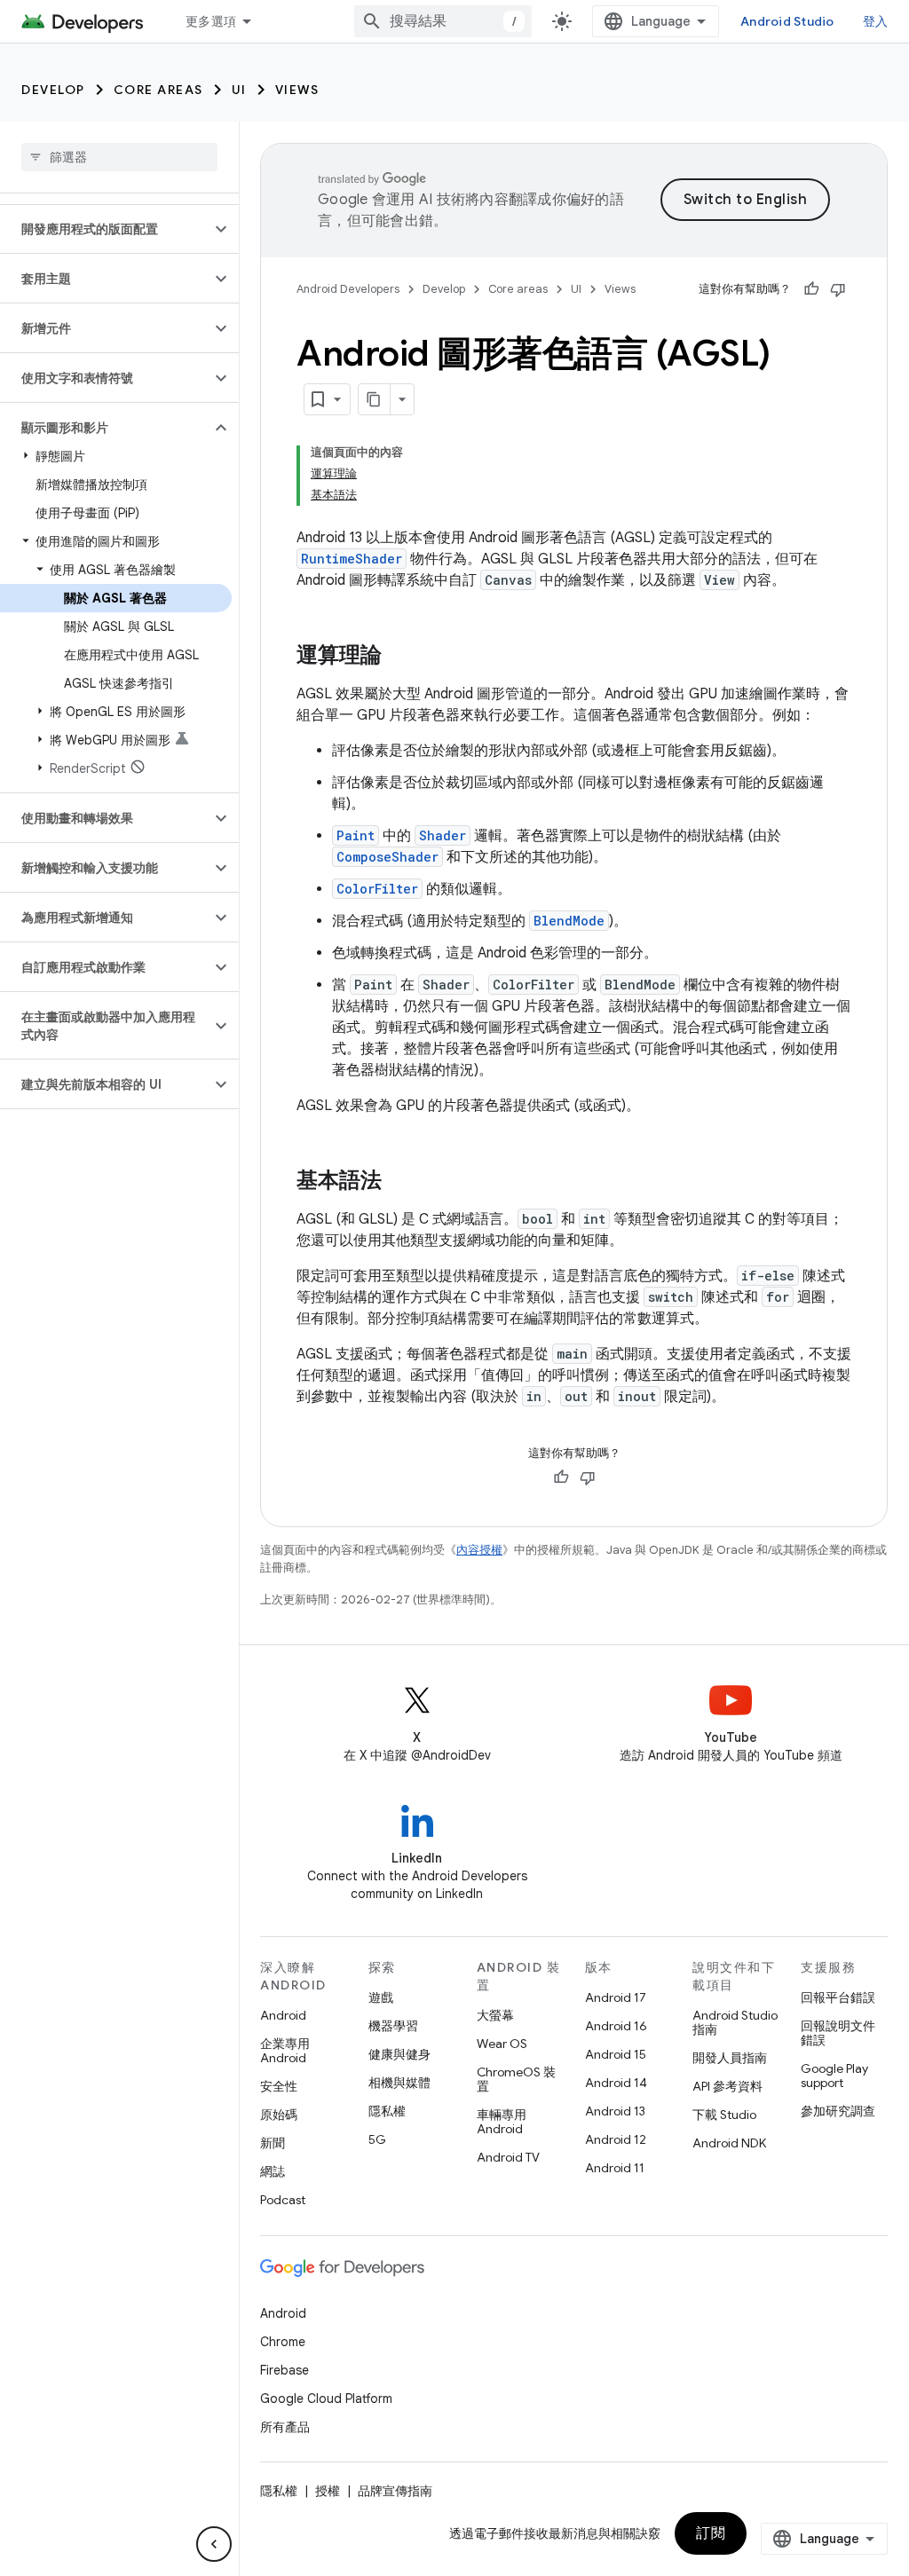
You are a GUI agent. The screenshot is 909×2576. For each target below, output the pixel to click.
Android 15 (616, 2054)
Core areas (158, 90)
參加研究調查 (838, 2111)
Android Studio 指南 (735, 2022)
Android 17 (616, 1997)
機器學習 (393, 2026)
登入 (876, 21)
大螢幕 (495, 2015)
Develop (53, 90)
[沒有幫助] (838, 289)
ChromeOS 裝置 (516, 2079)
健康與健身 (399, 2054)
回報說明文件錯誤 (838, 2033)
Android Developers (348, 289)
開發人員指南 (730, 2058)
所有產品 (285, 2427)
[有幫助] (811, 289)
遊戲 (381, 1997)
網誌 (273, 2171)
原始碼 (279, 2115)
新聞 (273, 2143)
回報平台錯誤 (838, 1997)
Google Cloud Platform (326, 2399)
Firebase (285, 2370)
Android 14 (616, 2083)
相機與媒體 (399, 2083)
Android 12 (616, 2139)
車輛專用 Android (502, 2122)
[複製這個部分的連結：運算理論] (399, 657)
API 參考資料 (727, 2086)
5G (377, 2139)
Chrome (283, 2342)
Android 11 (615, 2168)
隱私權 (387, 2111)
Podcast (283, 2200)
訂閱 (711, 2533)
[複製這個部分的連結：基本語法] (399, 1182)
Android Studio (787, 21)
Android (283, 2015)
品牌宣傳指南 (395, 2491)
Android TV (508, 2157)
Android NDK (729, 2143)
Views (297, 90)
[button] (105, 229)
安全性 (279, 2086)
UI (239, 90)
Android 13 (615, 2111)
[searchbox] (119, 157)
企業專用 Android (285, 2051)
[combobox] (443, 21)
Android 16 (616, 2026)
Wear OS (502, 2044)
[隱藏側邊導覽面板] (214, 2544)
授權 (328, 2491)
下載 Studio (724, 2115)
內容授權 (479, 1550)
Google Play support (834, 2076)
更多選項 (211, 21)
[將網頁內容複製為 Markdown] (375, 399)
